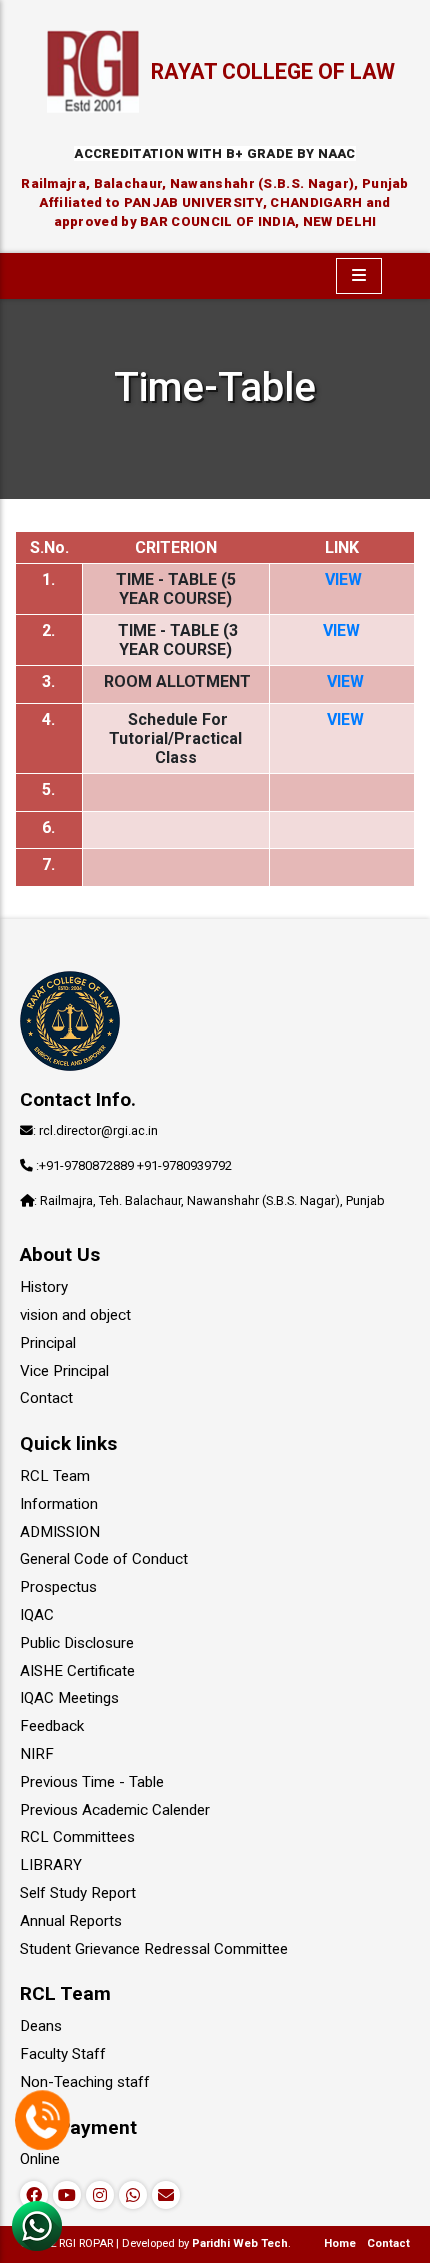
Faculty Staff (63, 2054)
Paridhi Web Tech (240, 2243)
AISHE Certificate (77, 1671)
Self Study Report (78, 1893)
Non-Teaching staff (85, 2082)
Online (40, 2159)
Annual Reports (71, 1921)
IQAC (37, 1615)
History (44, 1287)
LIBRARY (51, 1865)
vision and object (75, 1315)
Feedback (52, 1726)
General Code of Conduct (104, 1559)
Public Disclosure (77, 1643)
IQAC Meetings (69, 1698)
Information (59, 1504)
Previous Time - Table (92, 1782)
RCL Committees (77, 1837)
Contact (46, 1398)
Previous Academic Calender (115, 1810)
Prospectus (58, 1587)
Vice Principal (64, 1371)
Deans (41, 2026)
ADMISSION (60, 1532)
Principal (48, 1343)
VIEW (343, 579)
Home (340, 2243)
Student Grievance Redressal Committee (154, 1949)
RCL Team (55, 1476)
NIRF (37, 1754)
